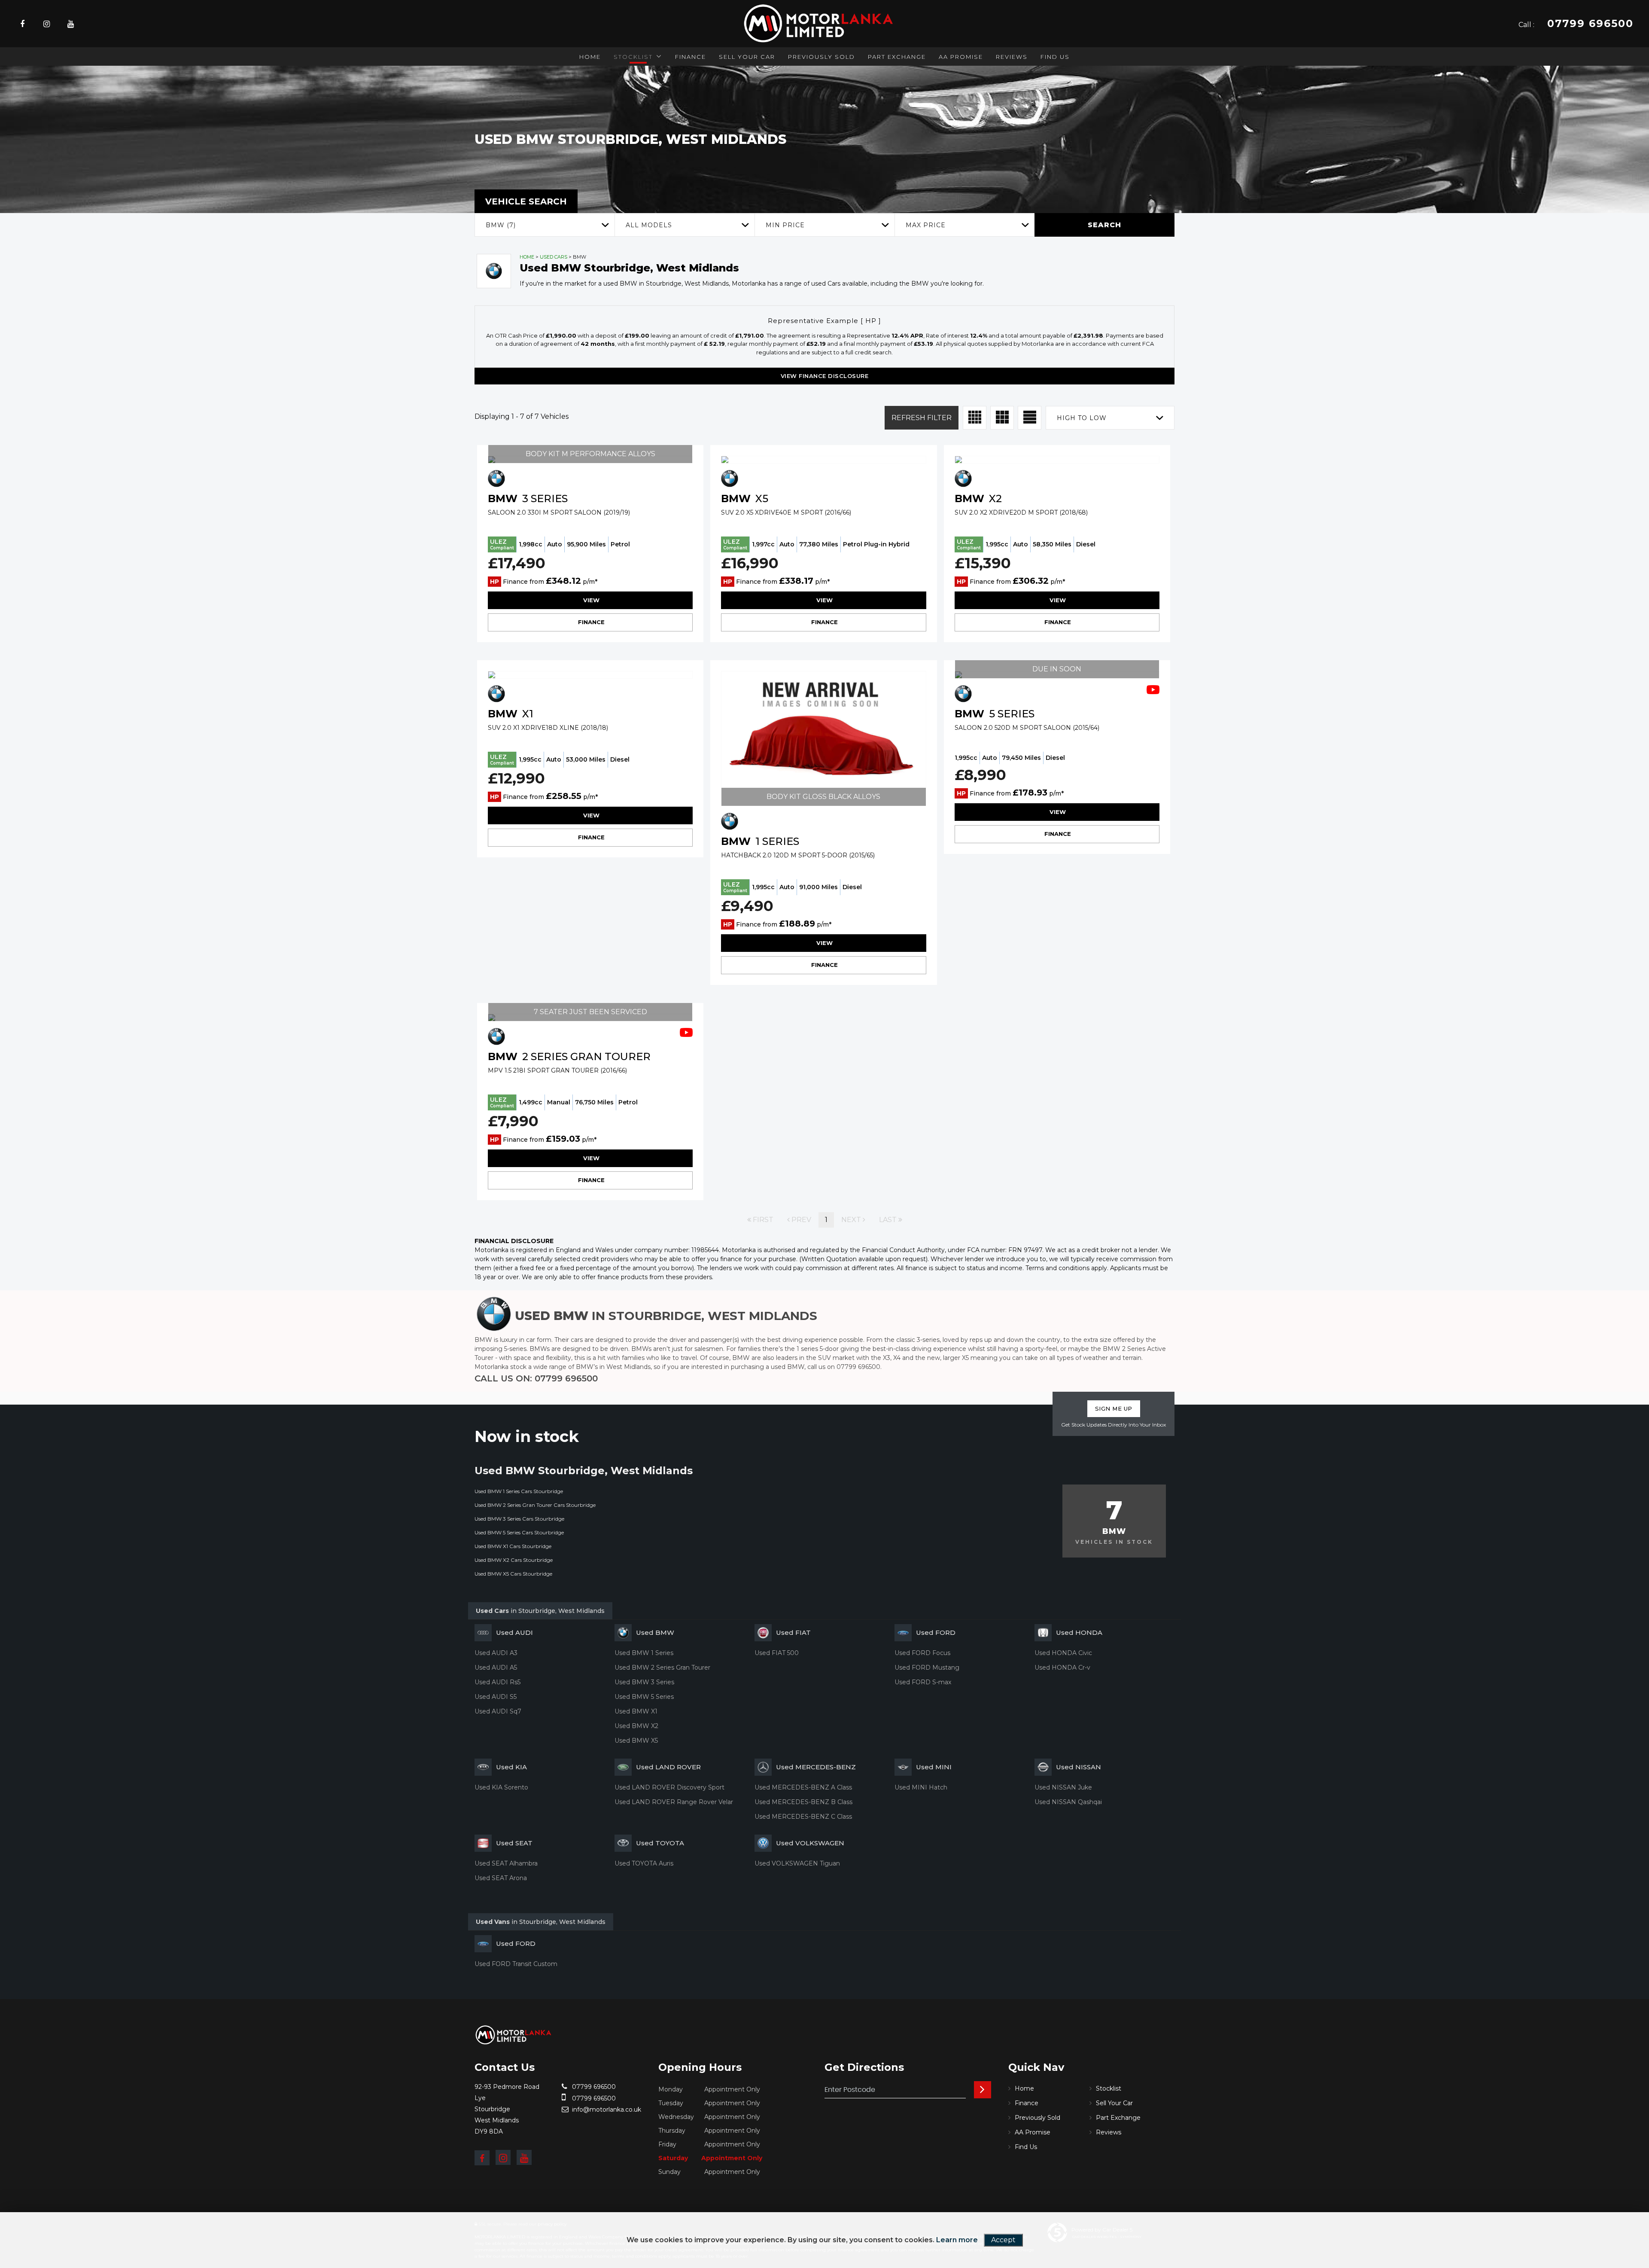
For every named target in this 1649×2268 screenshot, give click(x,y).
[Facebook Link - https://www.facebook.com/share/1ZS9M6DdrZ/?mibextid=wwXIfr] (482, 2158)
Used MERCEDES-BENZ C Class (803, 1817)
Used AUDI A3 (496, 1653)
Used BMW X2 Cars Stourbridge (514, 1560)
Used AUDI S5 (496, 1697)
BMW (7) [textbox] (501, 225)
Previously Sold (821, 57)
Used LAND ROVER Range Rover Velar (674, 1802)
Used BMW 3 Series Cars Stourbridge (519, 1519)
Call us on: (536, 1378)
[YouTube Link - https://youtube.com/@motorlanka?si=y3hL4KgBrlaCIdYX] (71, 24)
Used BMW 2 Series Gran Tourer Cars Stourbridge (535, 1505)
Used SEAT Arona (501, 1878)
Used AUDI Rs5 (497, 1682)
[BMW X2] (1057, 460)
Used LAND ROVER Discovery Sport (669, 1787)
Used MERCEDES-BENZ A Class (803, 1787)
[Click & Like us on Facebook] (22, 24)
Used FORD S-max (923, 1682)
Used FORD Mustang (927, 1667)
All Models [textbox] (649, 225)
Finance (691, 57)
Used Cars (554, 257)
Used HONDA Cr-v (1062, 1667)
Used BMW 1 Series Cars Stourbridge (519, 1491)
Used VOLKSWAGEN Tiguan (797, 1863)
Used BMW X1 (636, 1711)
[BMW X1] (590, 675)
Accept (1003, 2240)
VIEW (590, 600)
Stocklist (633, 57)
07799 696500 (593, 2087)
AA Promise (961, 57)
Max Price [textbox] (926, 225)
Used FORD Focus (922, 1653)
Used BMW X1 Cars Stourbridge (513, 1546)
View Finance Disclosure (825, 376)
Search (1104, 225)
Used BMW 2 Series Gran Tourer (662, 1667)
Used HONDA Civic (1063, 1653)
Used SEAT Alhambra (506, 1863)
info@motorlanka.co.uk (606, 2109)
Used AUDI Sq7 (498, 1711)
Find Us (1055, 57)
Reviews (1012, 57)
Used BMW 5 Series (644, 1697)
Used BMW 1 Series (644, 1653)
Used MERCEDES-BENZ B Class (803, 1802)
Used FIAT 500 (777, 1653)
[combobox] (545, 225)
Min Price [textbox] (785, 225)
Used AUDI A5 (496, 1667)
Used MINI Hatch (921, 1787)
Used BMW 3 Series (644, 1682)
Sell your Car (747, 57)
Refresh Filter (922, 418)
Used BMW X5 (636, 1741)
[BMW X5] (823, 460)
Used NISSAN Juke (1063, 1787)
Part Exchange (897, 57)
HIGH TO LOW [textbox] (1082, 418)
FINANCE (590, 622)
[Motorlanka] (513, 2035)
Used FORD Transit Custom (516, 1964)
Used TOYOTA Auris (644, 1863)
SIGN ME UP (1114, 1408)
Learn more (957, 2240)
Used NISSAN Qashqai (1068, 1802)
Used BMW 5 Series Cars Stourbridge (519, 1532)
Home (590, 57)
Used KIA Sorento (501, 1787)
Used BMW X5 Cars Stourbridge (513, 1574)
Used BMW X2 (636, 1726)
